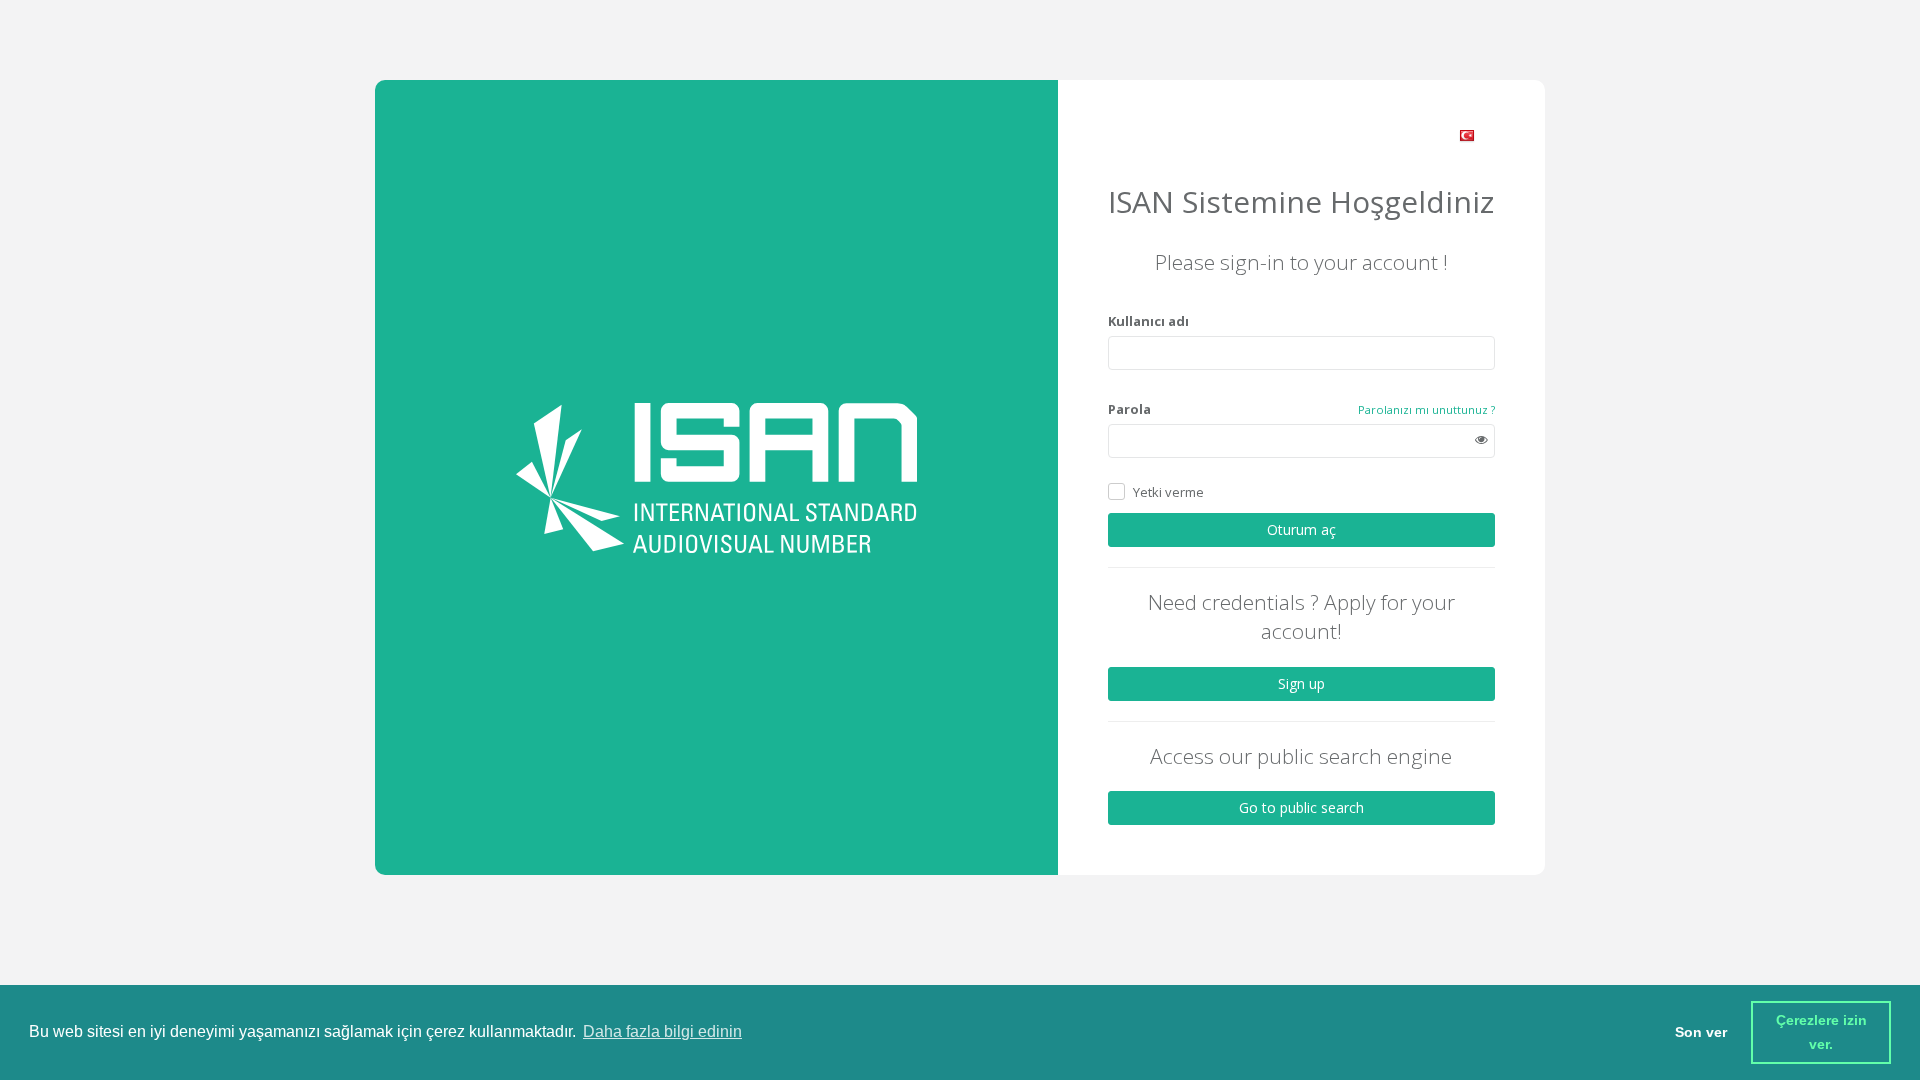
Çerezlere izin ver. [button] (1823, 1032)
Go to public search (1301, 807)
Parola (1129, 409)
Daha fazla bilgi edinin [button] (662, 1031)
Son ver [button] (1701, 1032)
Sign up (1301, 683)
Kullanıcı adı (1148, 321)
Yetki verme (1168, 492)
